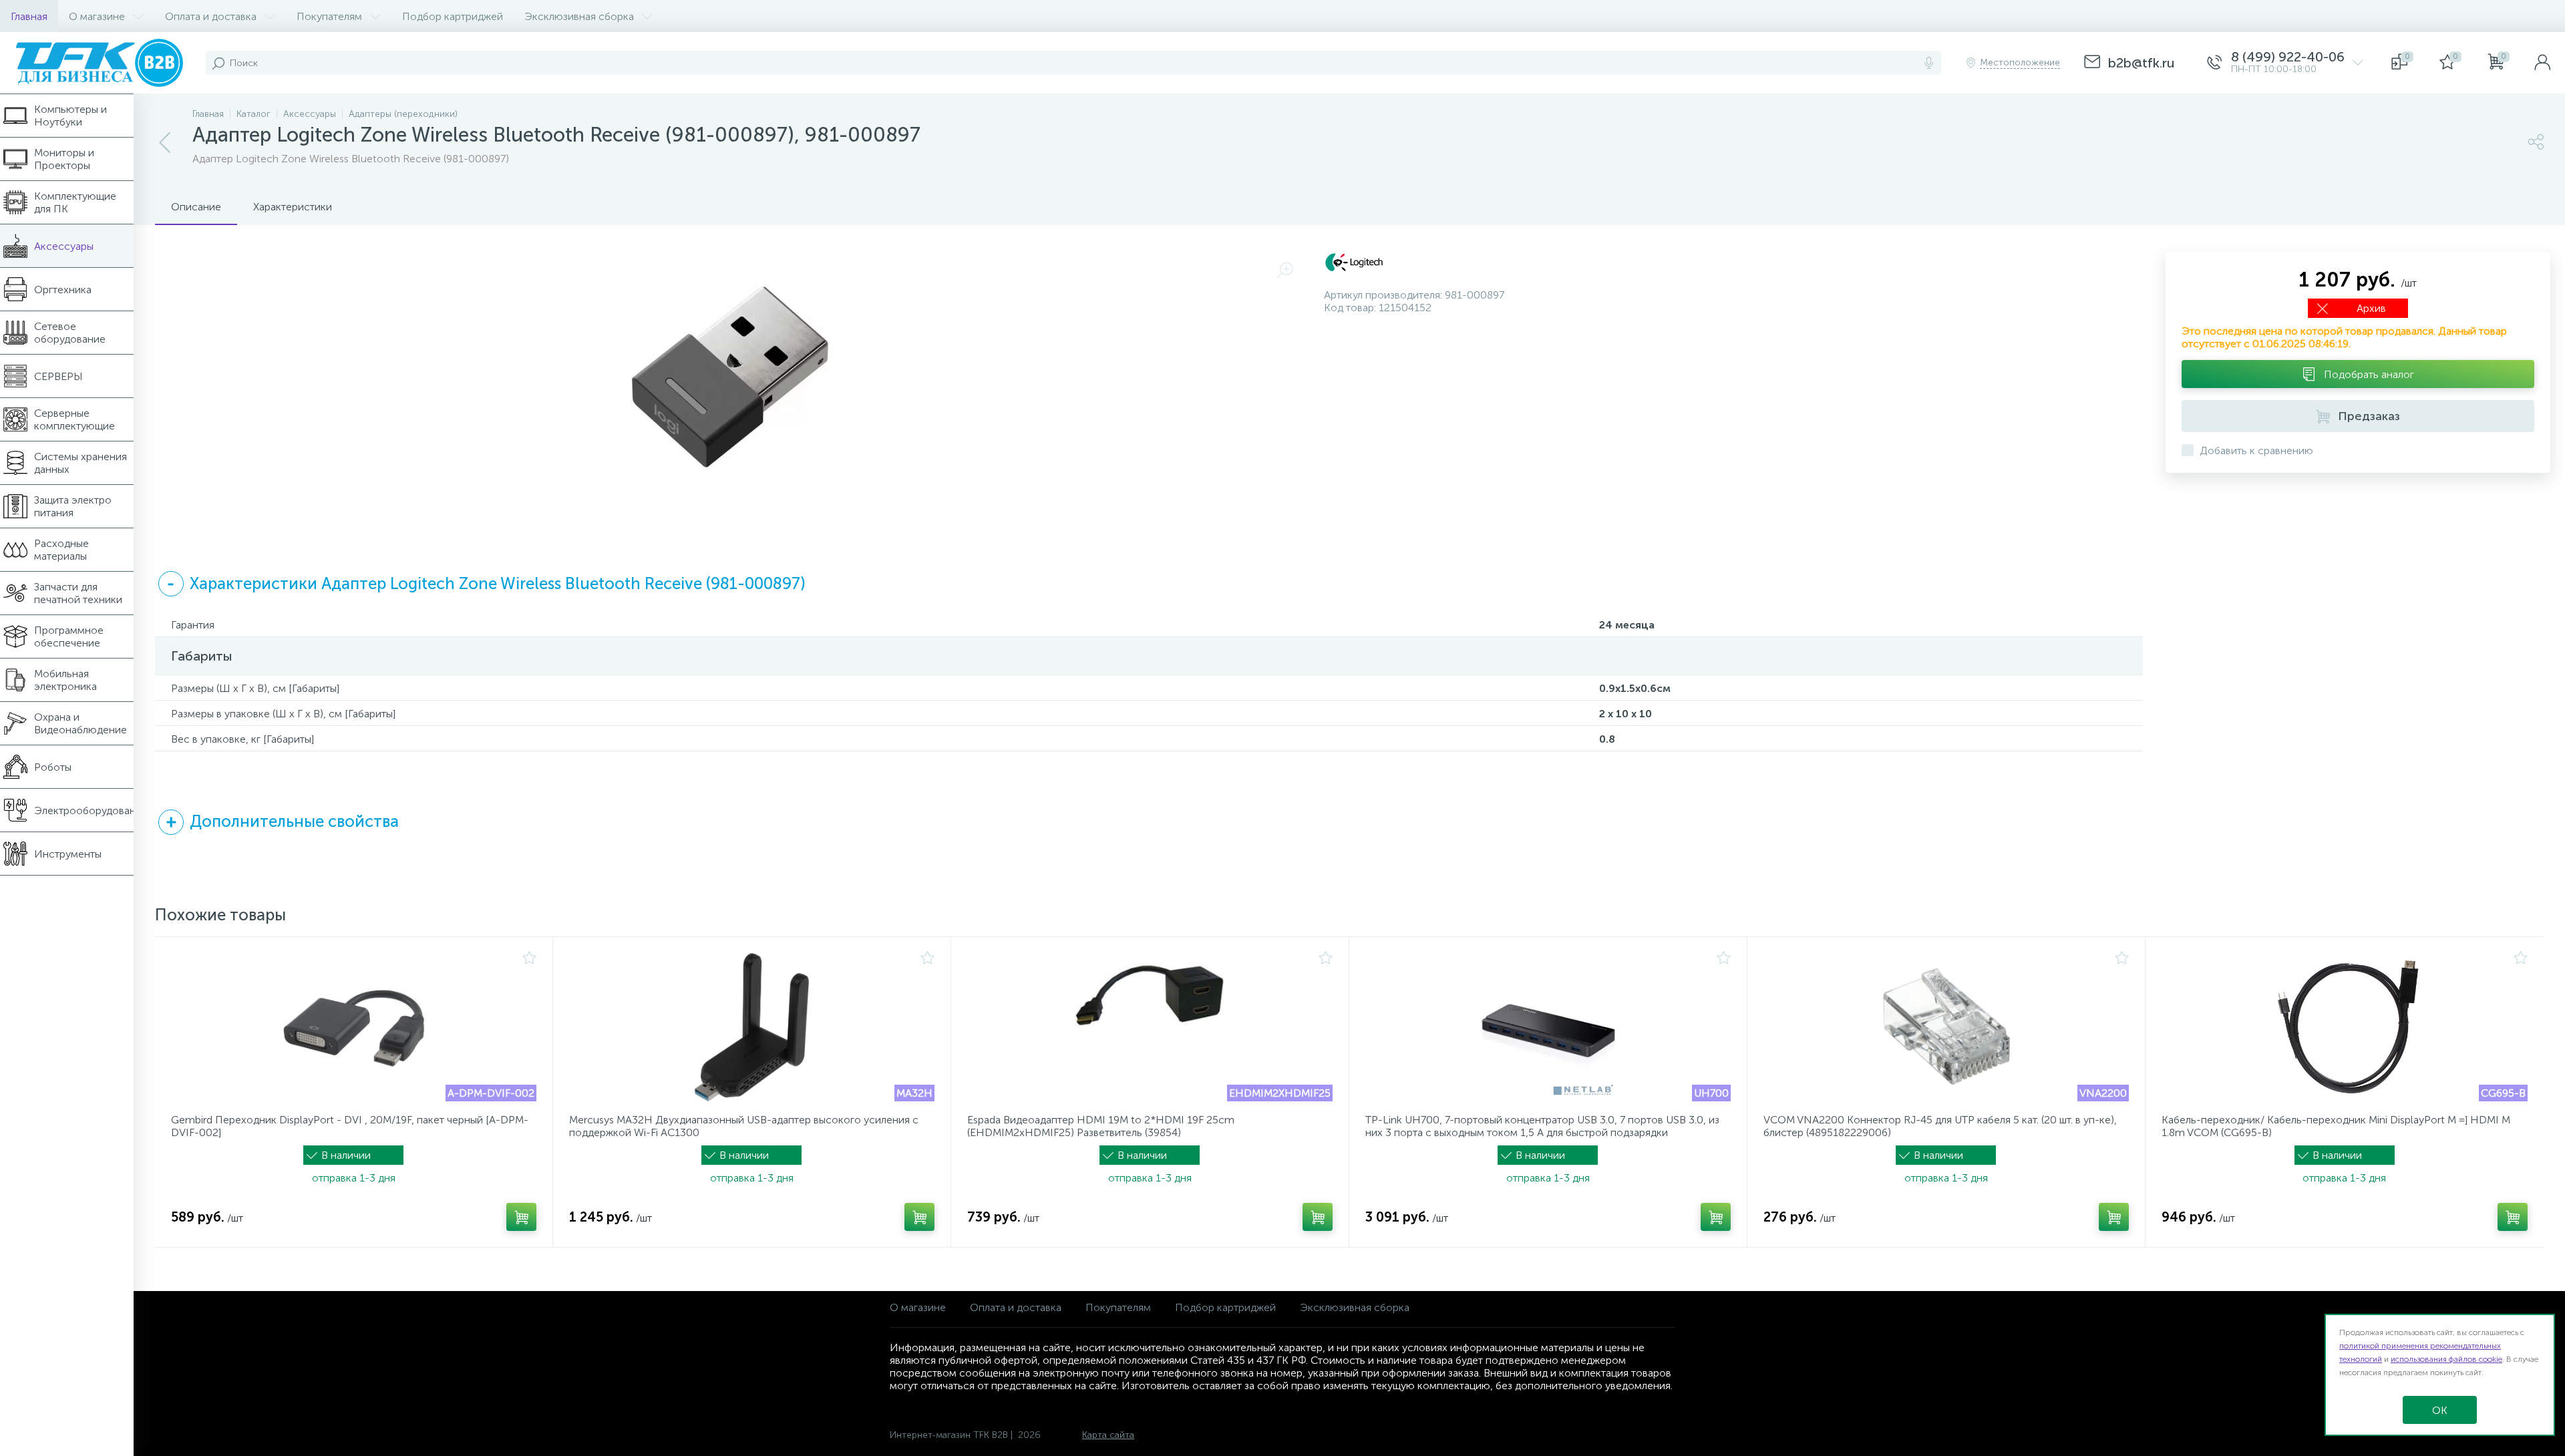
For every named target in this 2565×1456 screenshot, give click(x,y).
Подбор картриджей (1225, 1307)
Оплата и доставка (1016, 1307)
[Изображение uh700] (1548, 1027)
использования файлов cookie (2446, 1359)
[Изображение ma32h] (752, 1027)
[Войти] (2542, 63)
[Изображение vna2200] (1946, 1027)
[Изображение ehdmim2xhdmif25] (1150, 1027)
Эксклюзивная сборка (1355, 1307)
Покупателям (1118, 1307)
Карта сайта (1108, 1435)
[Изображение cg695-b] (2345, 1027)
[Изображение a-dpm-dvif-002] (354, 1027)
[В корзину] (521, 1217)
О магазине (918, 1307)
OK (2440, 1410)
